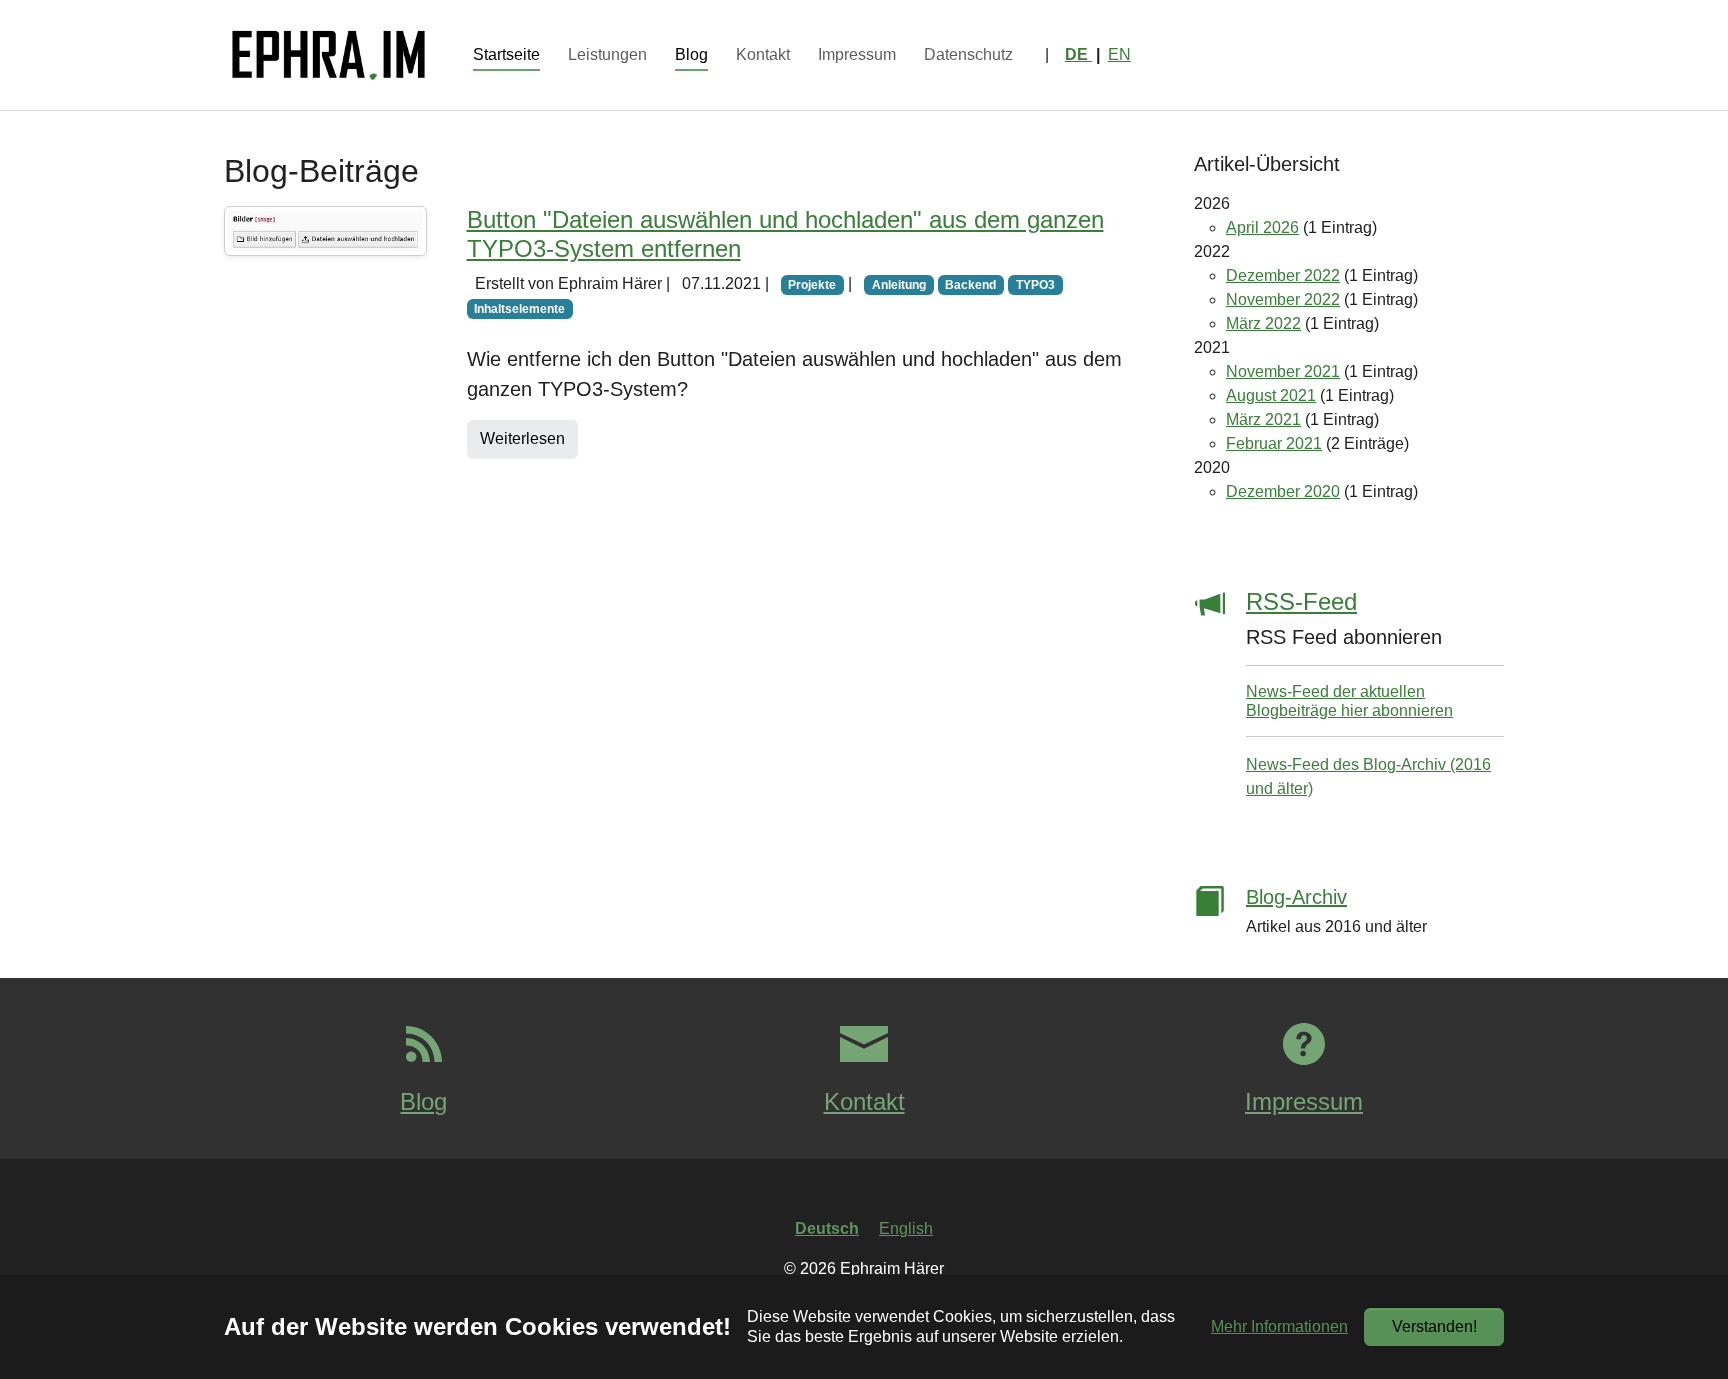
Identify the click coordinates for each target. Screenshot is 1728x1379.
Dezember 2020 (1283, 491)
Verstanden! (1434, 1326)
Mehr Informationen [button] (1279, 1326)
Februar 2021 (1274, 443)
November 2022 (1283, 299)
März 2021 (1263, 419)
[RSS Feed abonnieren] (1210, 694)
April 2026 (1262, 227)
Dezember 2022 (1283, 275)
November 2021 (1283, 371)
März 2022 (1263, 323)
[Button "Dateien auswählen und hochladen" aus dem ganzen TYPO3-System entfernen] (325, 231)
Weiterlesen (522, 438)
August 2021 (1271, 395)
